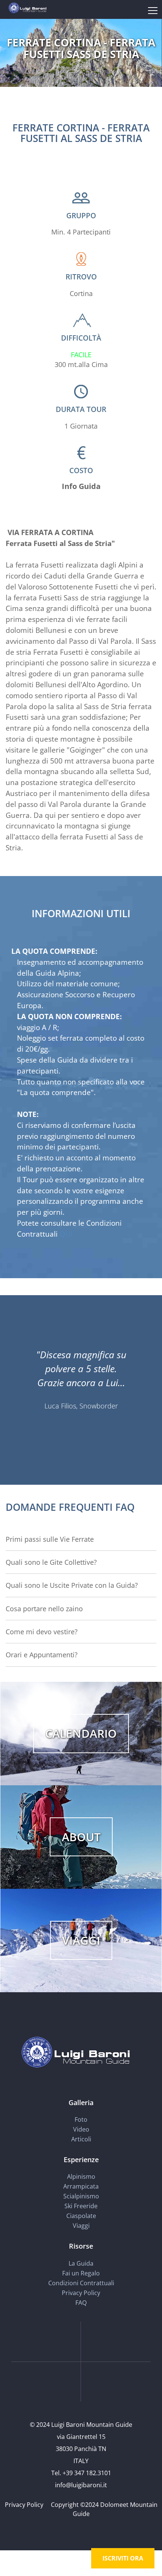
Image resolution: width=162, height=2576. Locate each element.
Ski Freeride (81, 2206)
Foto (81, 2119)
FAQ (81, 2303)
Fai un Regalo (81, 2273)
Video (81, 2129)
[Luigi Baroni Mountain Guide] (27, 7)
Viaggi (81, 2226)
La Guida (81, 2263)
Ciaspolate (81, 2216)
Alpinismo (81, 2176)
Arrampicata (81, 2186)
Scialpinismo (81, 2196)
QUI (66, 1234)
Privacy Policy (81, 2293)
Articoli (81, 2139)
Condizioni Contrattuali (81, 2283)
